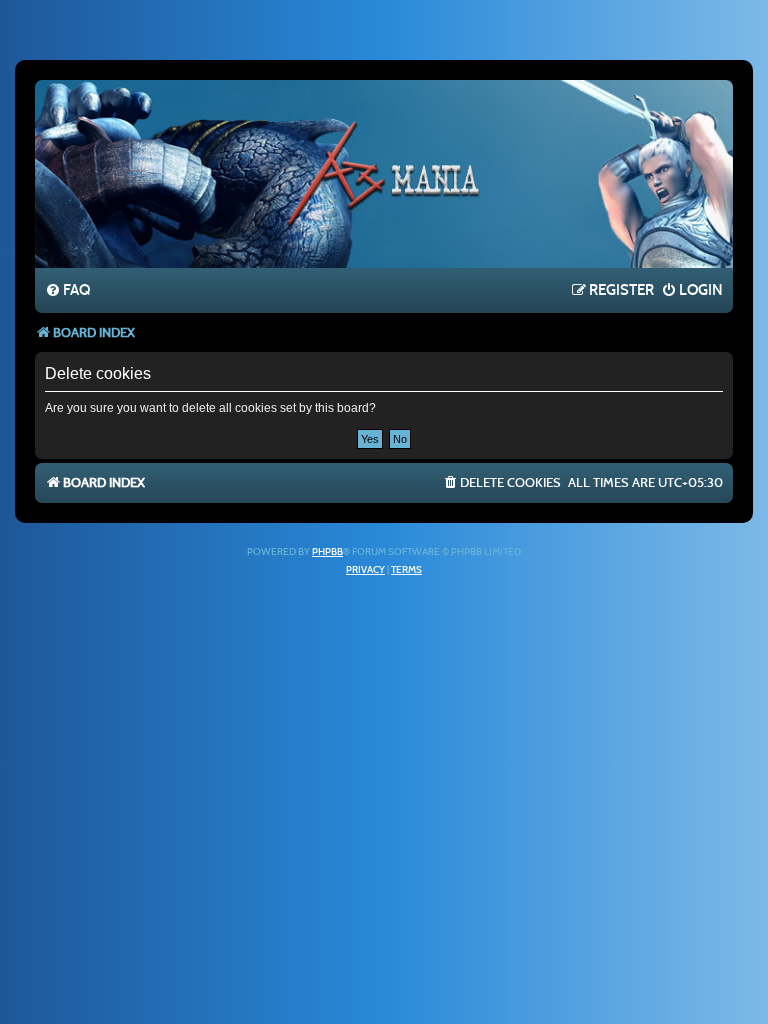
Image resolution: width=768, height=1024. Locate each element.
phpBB (327, 552)
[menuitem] (67, 291)
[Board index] (384, 173)
